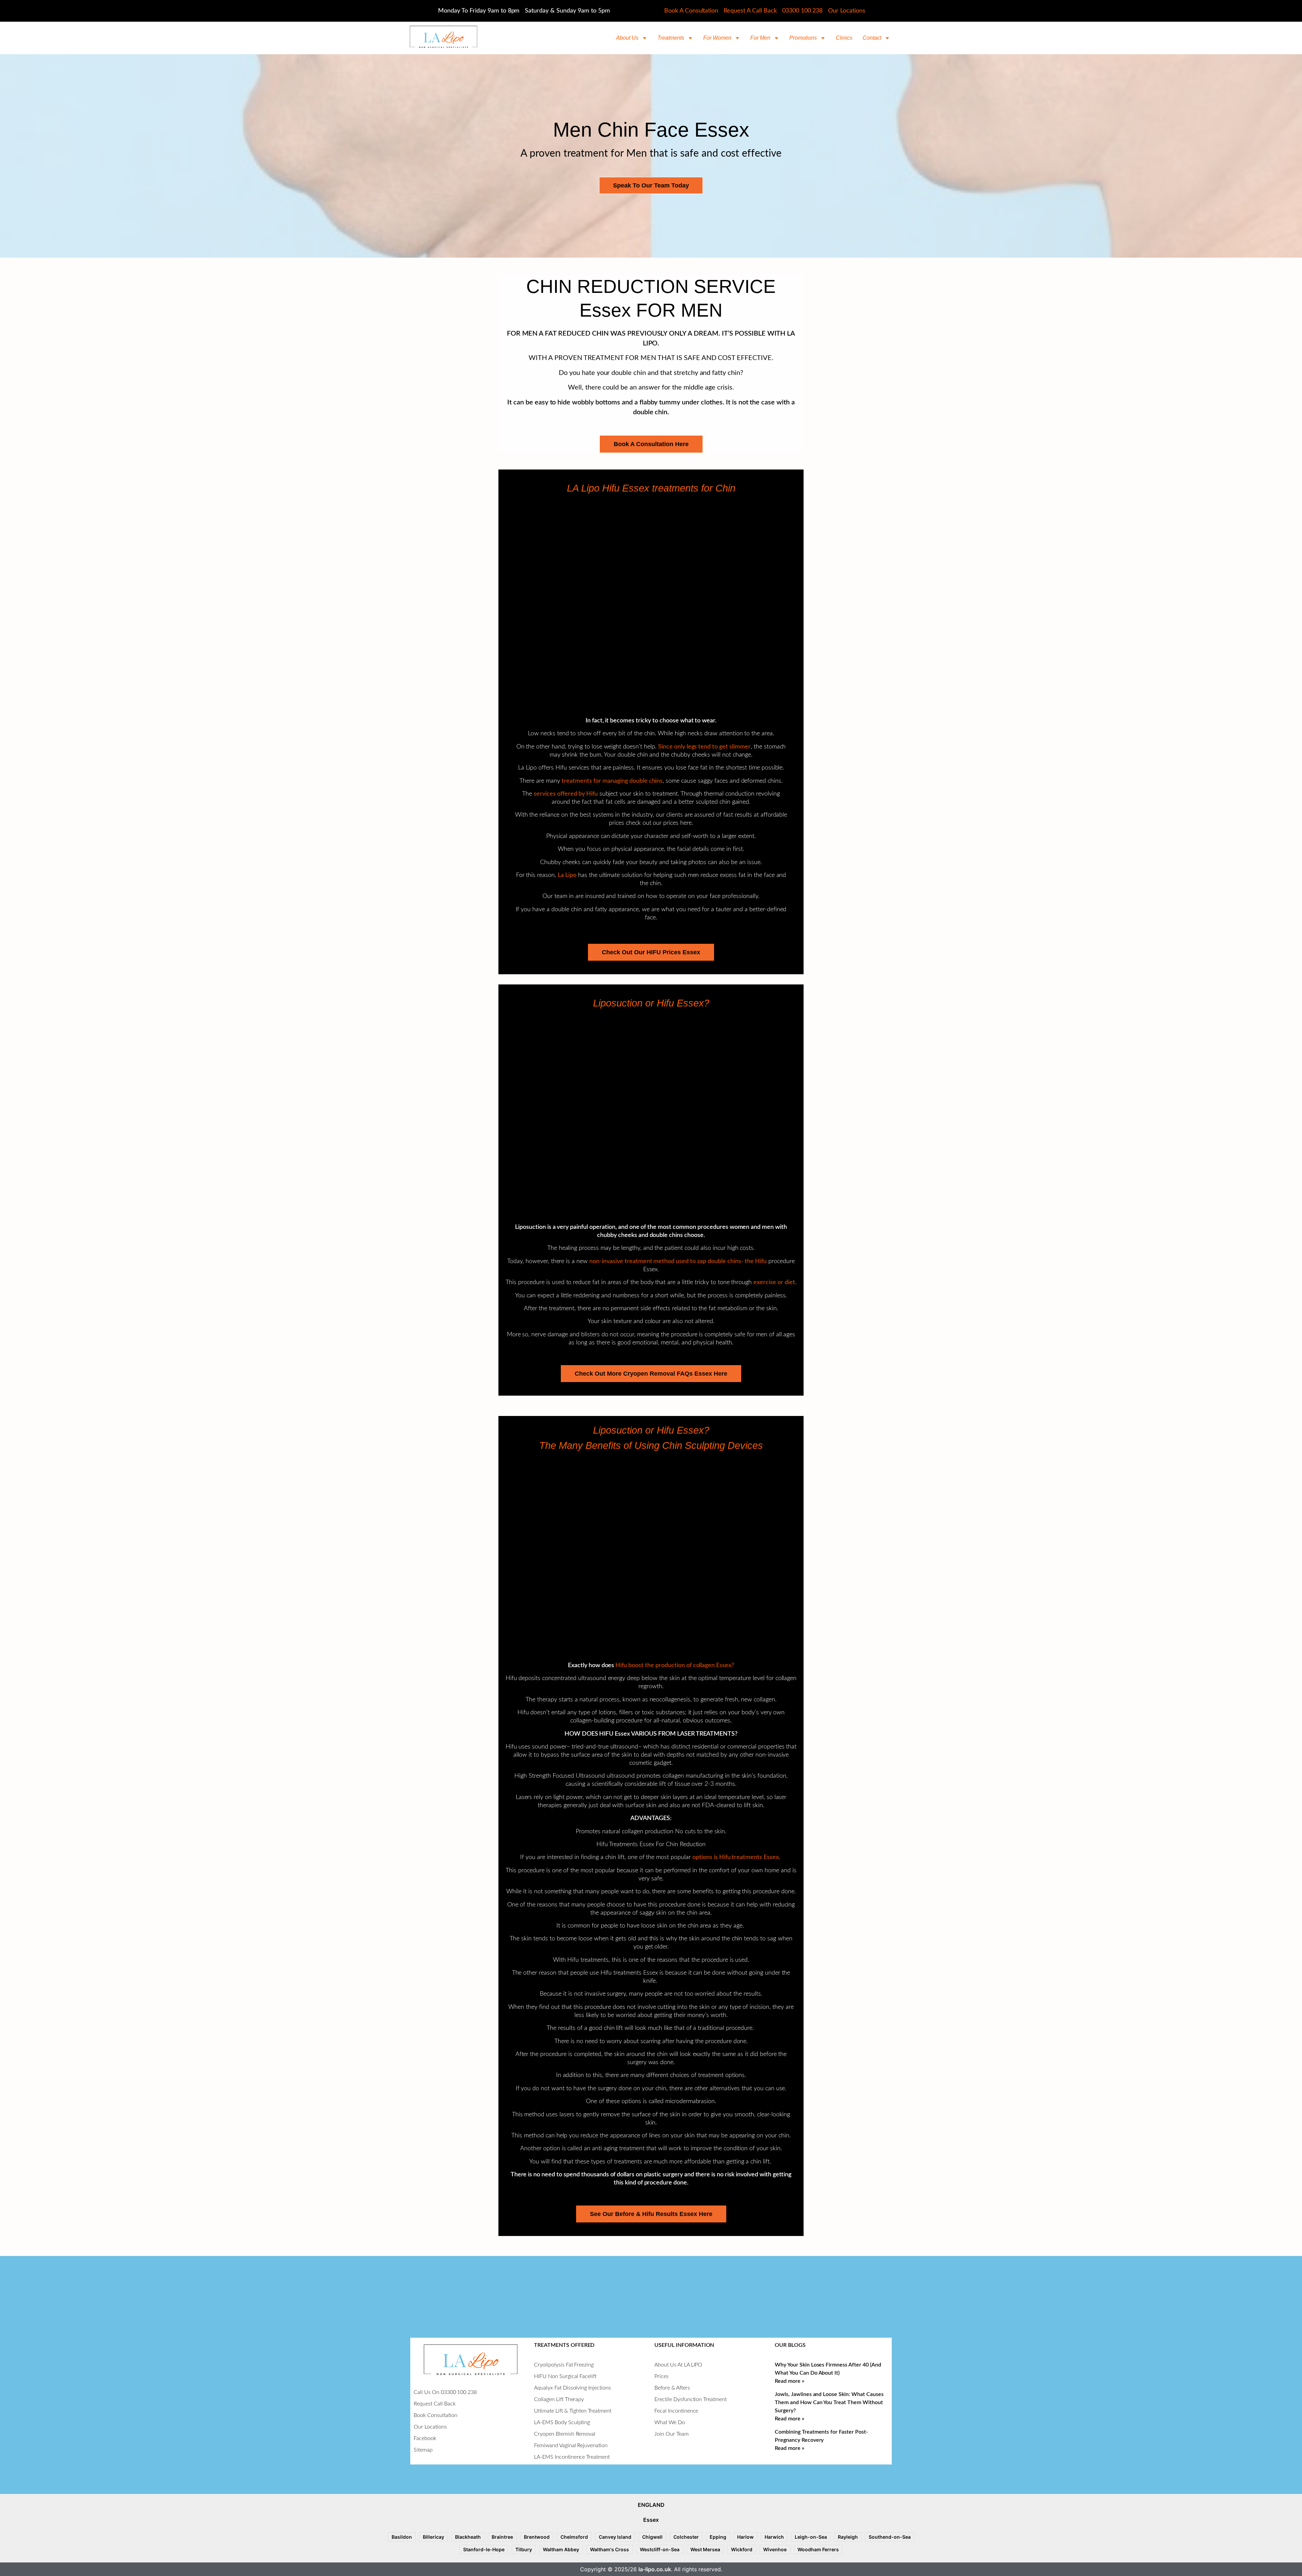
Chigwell (652, 2537)
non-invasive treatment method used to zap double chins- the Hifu (678, 1261)
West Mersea (705, 2549)
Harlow (745, 2537)
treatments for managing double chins (612, 781)
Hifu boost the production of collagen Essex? (675, 1665)
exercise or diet (774, 1282)
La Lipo (567, 875)
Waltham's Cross (609, 2549)
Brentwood (537, 2537)
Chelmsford (574, 2537)
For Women (717, 38)
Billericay (433, 2537)
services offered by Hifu (566, 794)
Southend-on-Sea (890, 2537)
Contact (872, 38)
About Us (627, 38)
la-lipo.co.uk (655, 2569)
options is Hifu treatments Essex (736, 1857)
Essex (651, 2520)
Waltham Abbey (561, 2549)
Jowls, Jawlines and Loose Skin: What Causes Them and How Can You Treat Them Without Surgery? (829, 2402)
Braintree (502, 2537)
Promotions (803, 38)
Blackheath (468, 2537)
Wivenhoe (775, 2549)
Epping (718, 2537)
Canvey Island (615, 2537)
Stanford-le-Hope (484, 2549)
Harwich (774, 2537)
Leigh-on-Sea (811, 2537)
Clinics (844, 38)
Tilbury (524, 2549)
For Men (760, 38)
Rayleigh (848, 2537)
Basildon (402, 2537)
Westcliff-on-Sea (660, 2549)
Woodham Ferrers (818, 2549)
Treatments (671, 38)
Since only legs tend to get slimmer (704, 747)
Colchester (686, 2537)
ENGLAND (651, 2505)
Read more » (790, 2381)
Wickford (742, 2549)
